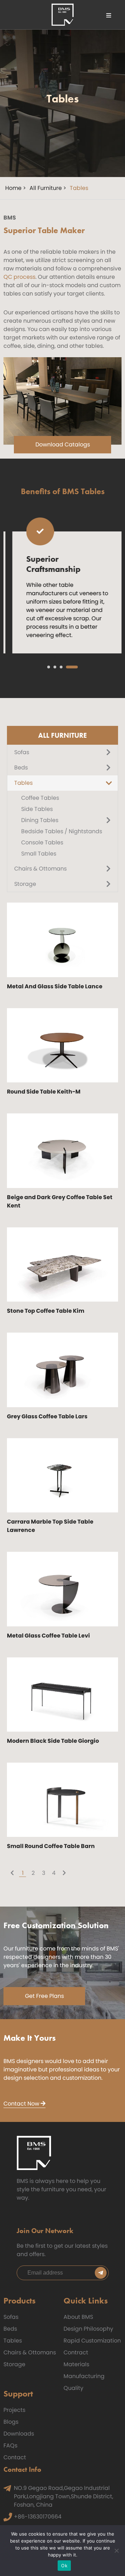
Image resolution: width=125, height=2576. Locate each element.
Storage (14, 2364)
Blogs (11, 2422)
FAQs (10, 2445)
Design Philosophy (88, 2329)
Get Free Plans (44, 1996)
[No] (116, 2551)
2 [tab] (55, 667)
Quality (73, 2388)
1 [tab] (49, 667)
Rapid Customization (92, 2341)
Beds (10, 2329)
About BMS (78, 2317)
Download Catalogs (63, 444)
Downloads (19, 2434)
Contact (15, 2457)
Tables (13, 2341)
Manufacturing (84, 2376)
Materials (76, 2364)
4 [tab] (72, 667)
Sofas (11, 2317)
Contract (76, 2352)
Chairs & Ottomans (30, 2352)
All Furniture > (48, 188)
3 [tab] (61, 667)
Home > (16, 188)
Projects (14, 2410)
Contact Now (22, 2104)
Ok (64, 2566)
